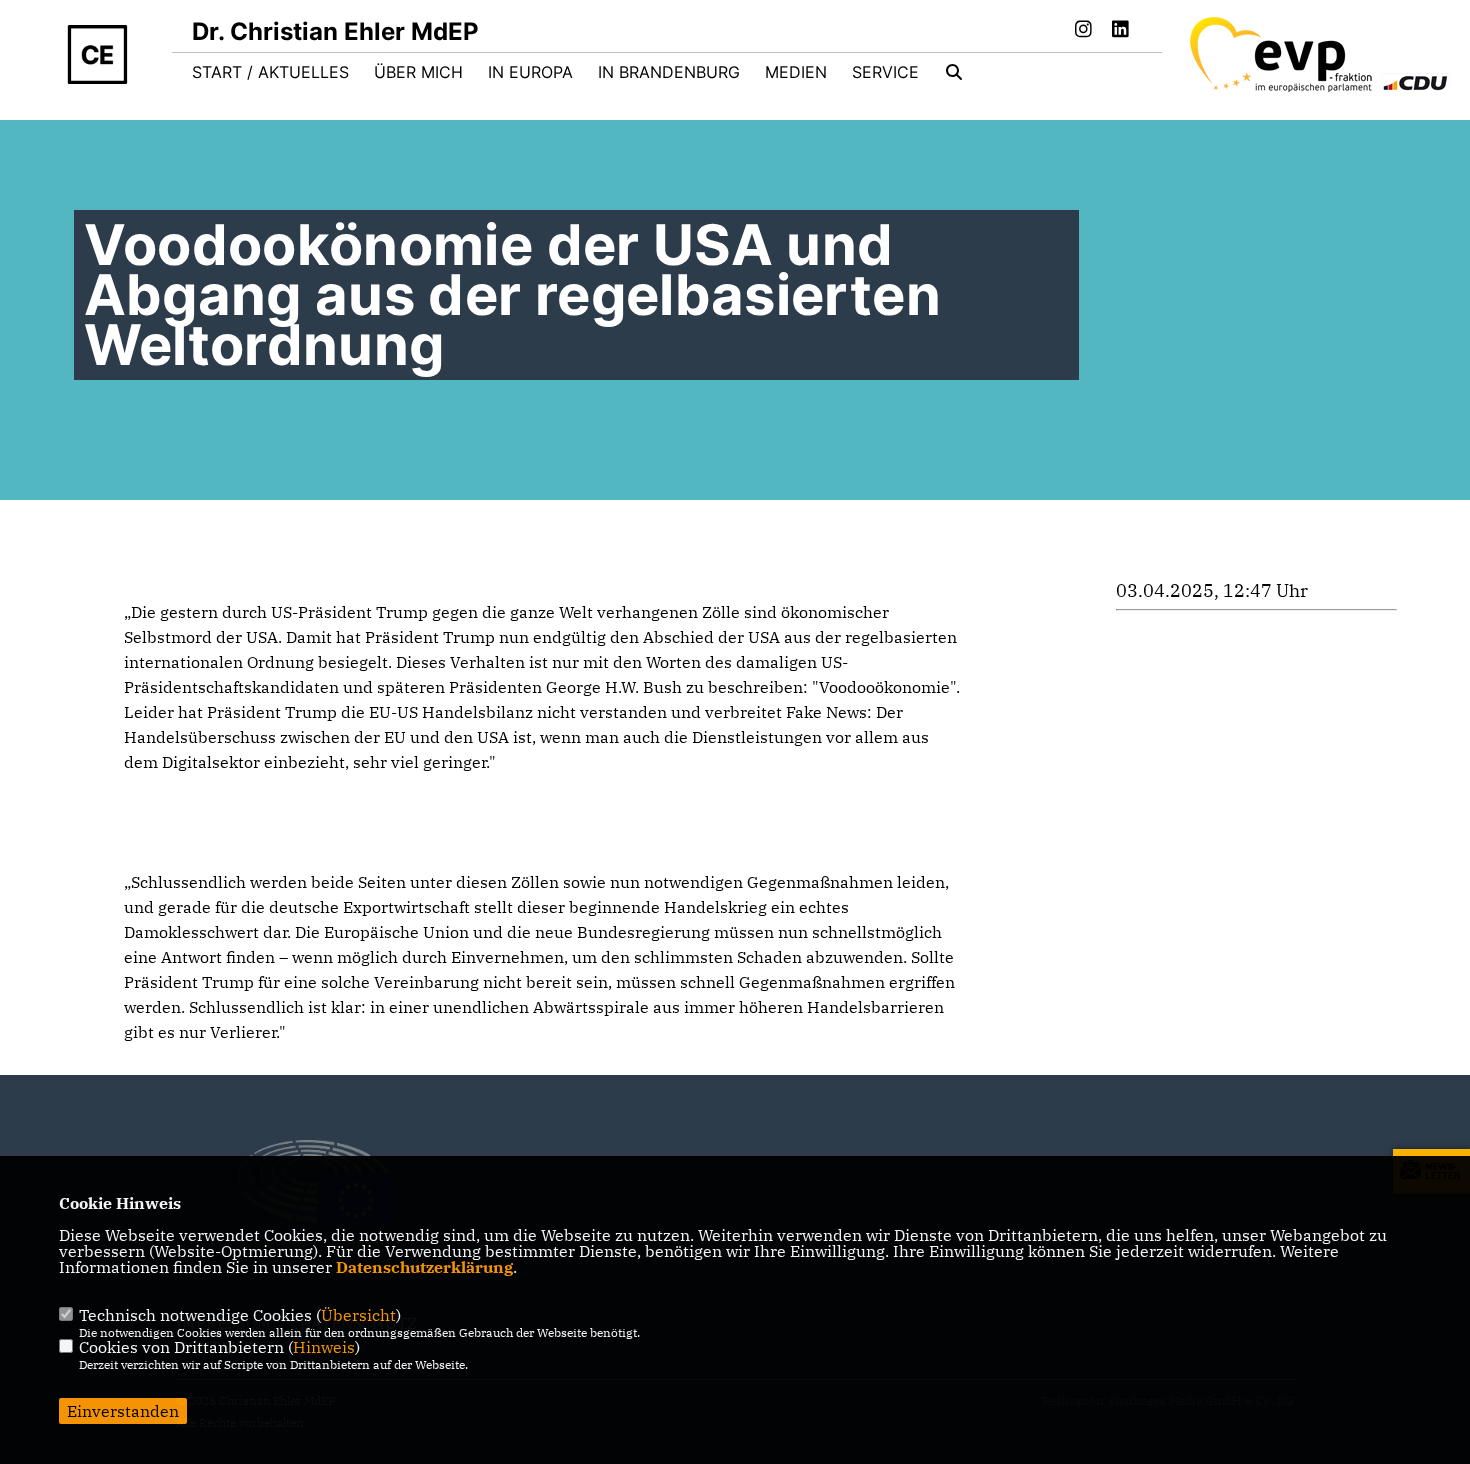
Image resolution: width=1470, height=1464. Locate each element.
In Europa (530, 72)
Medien (796, 72)
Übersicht (358, 1315)
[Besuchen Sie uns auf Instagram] (1084, 31)
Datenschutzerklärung (424, 1267)
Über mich (418, 72)
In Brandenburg (669, 72)
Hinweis (324, 1347)
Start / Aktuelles (270, 72)
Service (885, 72)
